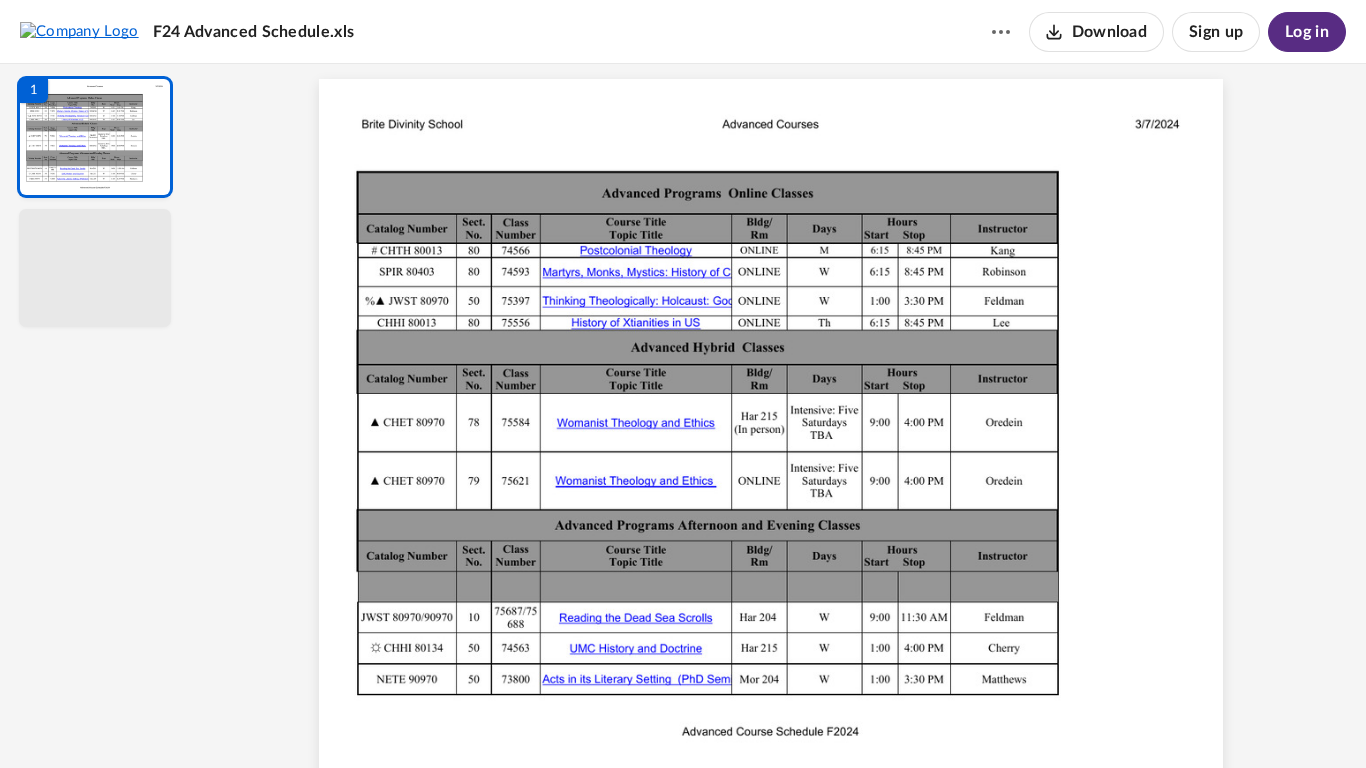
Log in (1307, 32)
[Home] (79, 31)
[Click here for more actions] (1001, 32)
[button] (95, 137)
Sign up (1216, 32)
